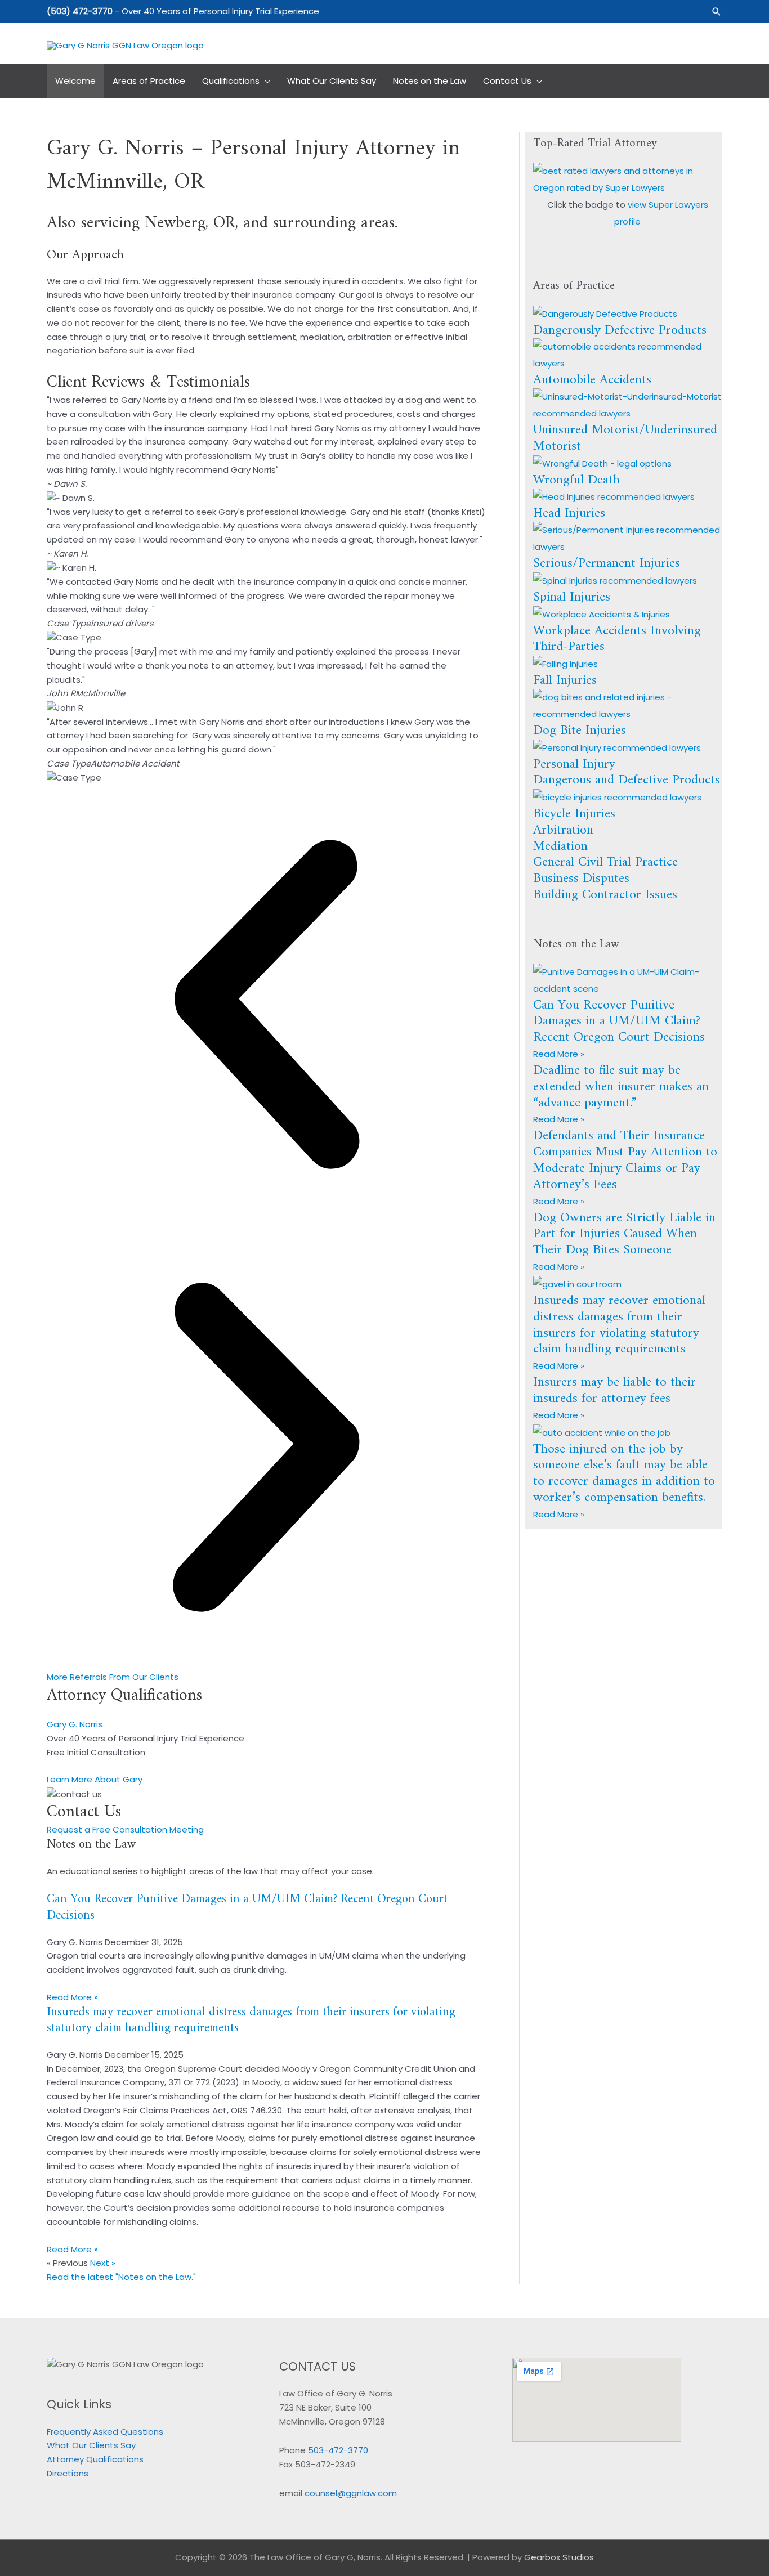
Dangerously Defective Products (620, 330)
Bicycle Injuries (574, 814)
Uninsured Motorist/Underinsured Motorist (625, 438)
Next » (103, 2263)
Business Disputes (581, 879)
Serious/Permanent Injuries (607, 563)
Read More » (72, 1997)
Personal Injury (574, 764)
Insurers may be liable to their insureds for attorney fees (614, 1390)
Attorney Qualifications (95, 2459)
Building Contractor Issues (605, 895)
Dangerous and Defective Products (627, 780)
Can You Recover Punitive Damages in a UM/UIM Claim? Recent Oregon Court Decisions (247, 1907)
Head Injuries (569, 513)
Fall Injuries (565, 680)
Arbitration (563, 830)
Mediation (560, 846)
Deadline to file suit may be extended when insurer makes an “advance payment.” (621, 1087)
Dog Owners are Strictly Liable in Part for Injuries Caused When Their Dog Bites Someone (624, 1234)
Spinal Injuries (572, 597)
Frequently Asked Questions (105, 2432)
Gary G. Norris (75, 1724)
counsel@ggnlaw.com (351, 2493)
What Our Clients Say (91, 2445)
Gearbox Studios (559, 2557)
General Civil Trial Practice (605, 862)
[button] (717, 12)
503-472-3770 (338, 2450)
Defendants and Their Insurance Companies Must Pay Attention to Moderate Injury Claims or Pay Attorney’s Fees (625, 1160)
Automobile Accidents (592, 380)
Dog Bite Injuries (580, 731)
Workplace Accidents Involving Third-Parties (617, 639)
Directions (68, 2473)
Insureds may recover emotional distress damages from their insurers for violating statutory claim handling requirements (251, 2021)
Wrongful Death (576, 480)
